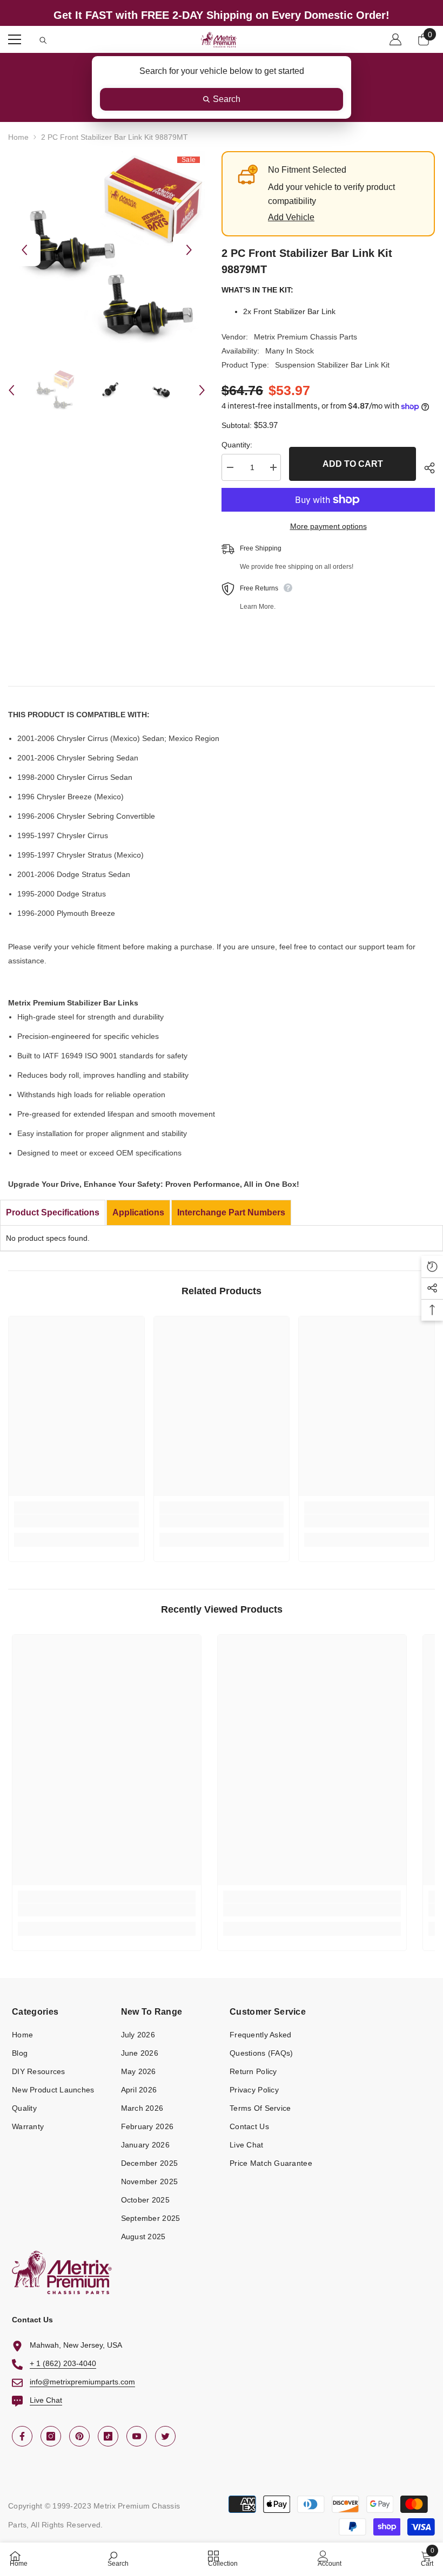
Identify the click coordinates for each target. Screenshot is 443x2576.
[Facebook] (22, 2436)
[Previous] (24, 250)
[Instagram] (51, 2436)
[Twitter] (165, 2436)
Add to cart (353, 464)
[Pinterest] (79, 2436)
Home (18, 137)
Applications (138, 1212)
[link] (76, 1521)
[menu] (15, 39)
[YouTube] (137, 2436)
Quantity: (237, 445)
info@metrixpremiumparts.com (82, 2382)
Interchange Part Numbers (231, 1212)
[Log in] (395, 39)
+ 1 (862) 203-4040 (63, 2363)
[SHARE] (425, 468)
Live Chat (46, 2400)
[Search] (43, 40)
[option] (107, 250)
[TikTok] (108, 2436)
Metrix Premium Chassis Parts (306, 337)
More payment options (328, 526)
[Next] (189, 250)
